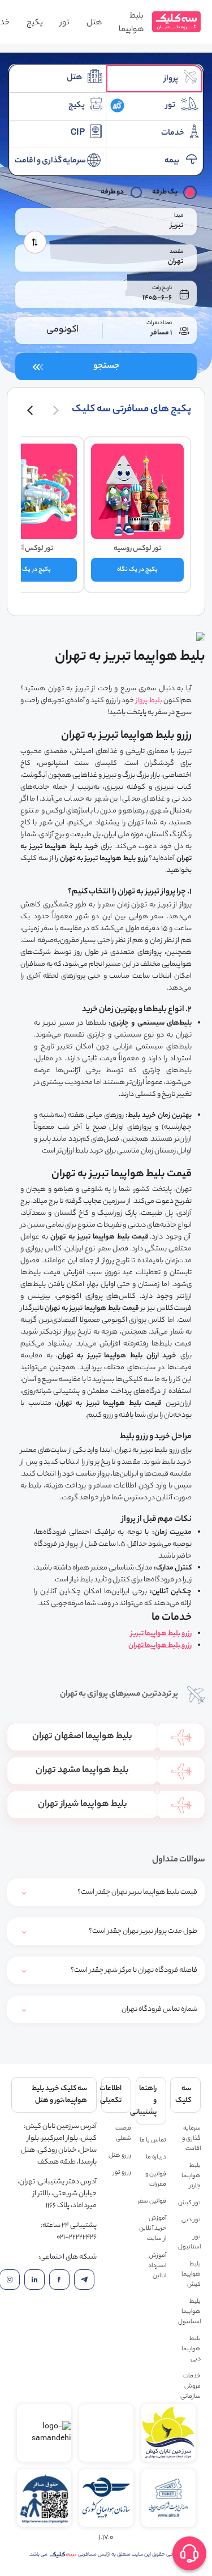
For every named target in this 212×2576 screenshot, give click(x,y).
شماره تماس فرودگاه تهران (159, 2009)
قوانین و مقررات (156, 2179)
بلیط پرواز (149, 701)
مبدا (179, 216)
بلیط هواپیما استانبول (189, 2312)
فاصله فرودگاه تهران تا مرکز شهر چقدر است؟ (134, 1970)
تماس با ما (153, 2140)
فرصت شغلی (123, 2134)
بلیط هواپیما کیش (191, 2274)
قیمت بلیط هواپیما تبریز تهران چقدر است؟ (137, 1892)
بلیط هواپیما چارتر (191, 2176)
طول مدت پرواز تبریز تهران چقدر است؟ (143, 1931)
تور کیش (189, 2203)
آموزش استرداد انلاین (157, 2266)
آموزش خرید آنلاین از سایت (153, 2229)
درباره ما (156, 2157)
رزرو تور (122, 2173)
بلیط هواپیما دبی (191, 2349)
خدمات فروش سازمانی (191, 2386)
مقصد (176, 252)
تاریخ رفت (162, 288)
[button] (56, 410)
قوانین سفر (152, 2201)
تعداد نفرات (159, 323)
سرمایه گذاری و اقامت (191, 2139)
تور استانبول (189, 2242)
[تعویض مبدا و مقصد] (35, 242)
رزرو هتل (120, 2156)
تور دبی (191, 2220)
